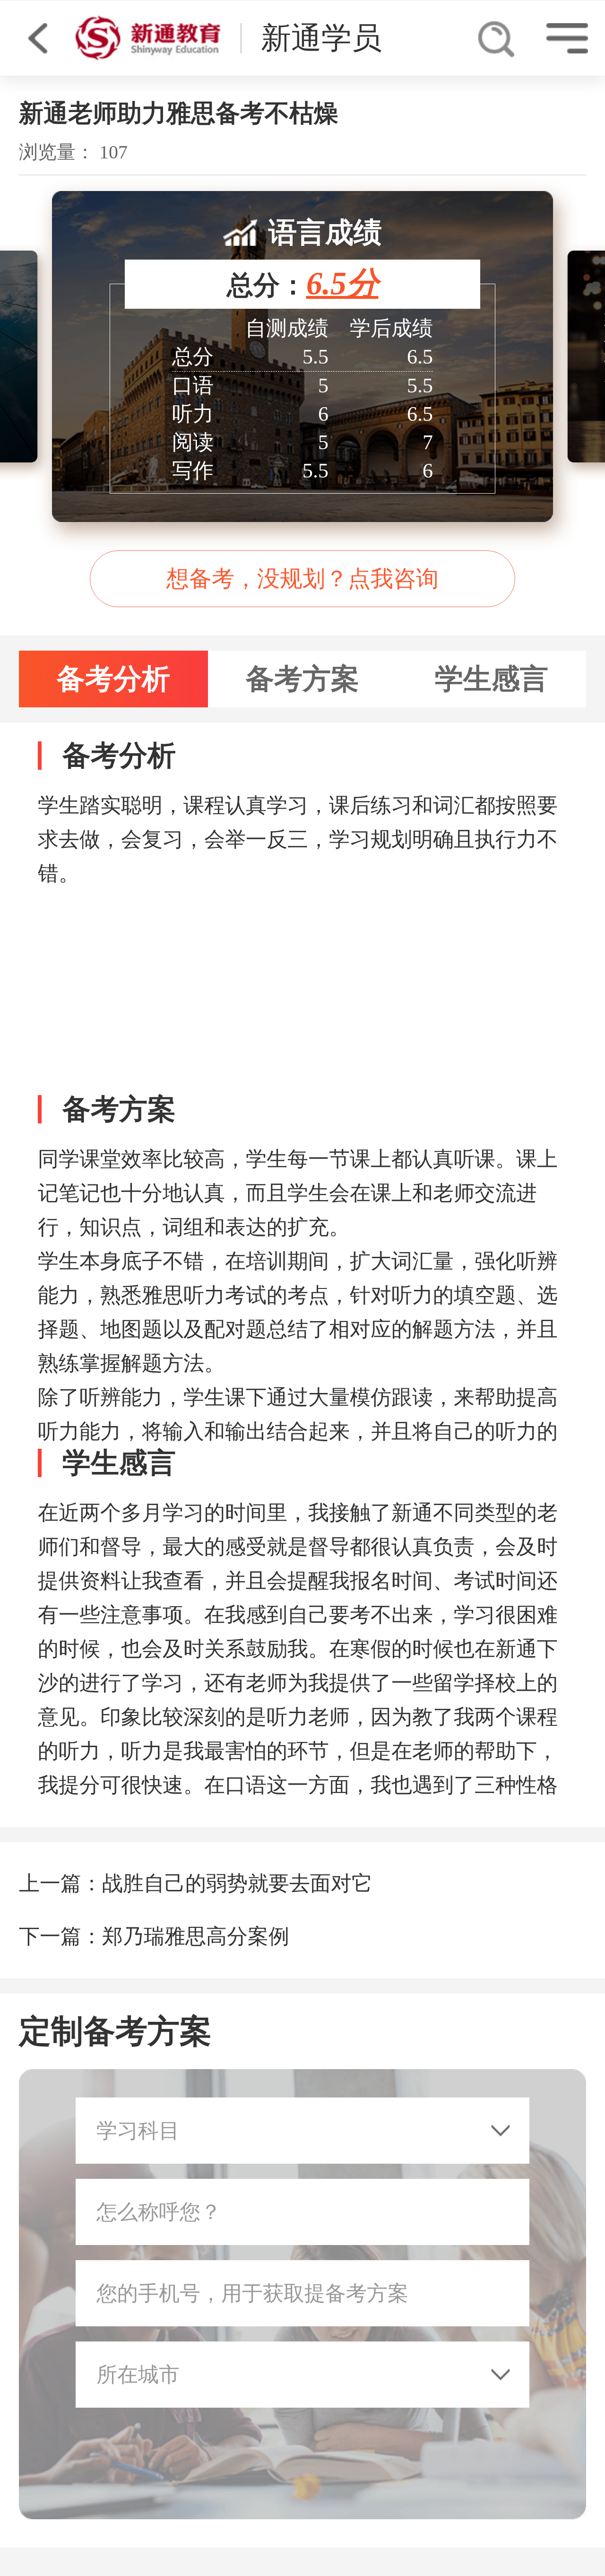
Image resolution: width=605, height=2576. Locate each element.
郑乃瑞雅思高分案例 (196, 1936)
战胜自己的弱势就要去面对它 (237, 1884)
